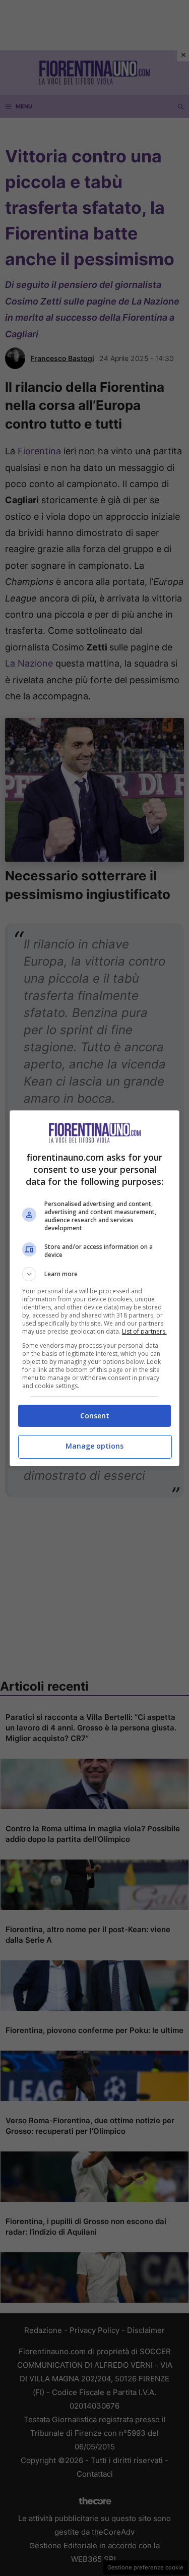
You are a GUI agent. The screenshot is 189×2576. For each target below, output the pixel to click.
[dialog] (95, 1288)
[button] (95, 1274)
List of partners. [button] (144, 1331)
